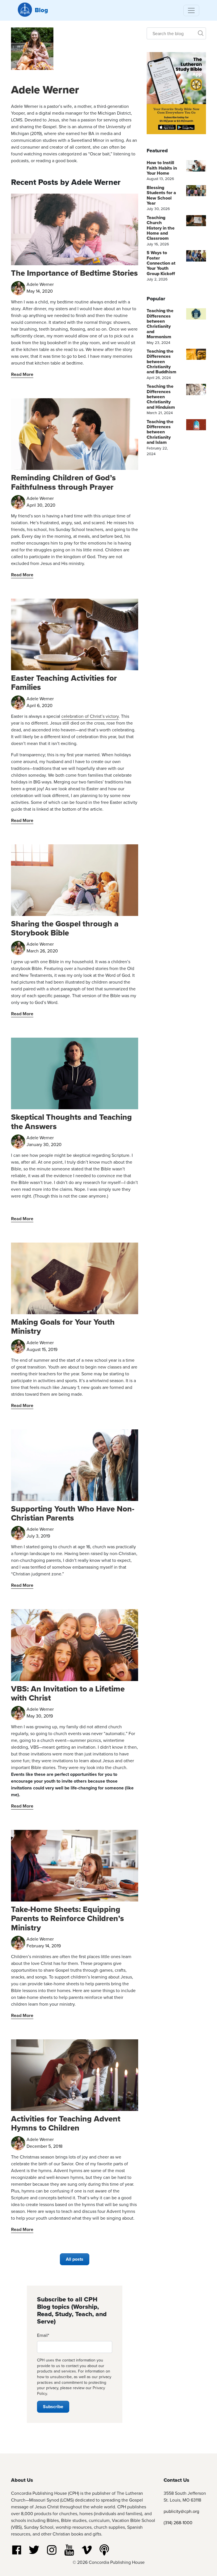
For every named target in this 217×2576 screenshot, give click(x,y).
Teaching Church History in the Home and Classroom (161, 228)
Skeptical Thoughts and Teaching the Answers (71, 1122)
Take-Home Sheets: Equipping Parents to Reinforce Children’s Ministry (68, 1918)
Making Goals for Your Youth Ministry (63, 1326)
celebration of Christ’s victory (90, 716)
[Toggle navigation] (191, 10)
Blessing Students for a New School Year (161, 195)
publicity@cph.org (181, 2511)
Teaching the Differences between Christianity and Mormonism (160, 324)
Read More (22, 374)
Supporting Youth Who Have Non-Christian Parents (73, 1513)
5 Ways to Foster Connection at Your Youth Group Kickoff (161, 263)
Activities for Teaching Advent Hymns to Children (66, 2123)
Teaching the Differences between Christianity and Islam (160, 432)
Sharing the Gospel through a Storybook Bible (65, 928)
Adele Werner (45, 90)
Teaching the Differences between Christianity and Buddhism (161, 362)
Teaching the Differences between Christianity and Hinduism (161, 397)
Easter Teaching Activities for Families (64, 683)
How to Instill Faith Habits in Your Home (162, 168)
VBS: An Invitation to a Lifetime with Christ (68, 1693)
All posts (75, 2259)
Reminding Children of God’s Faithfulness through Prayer (63, 482)
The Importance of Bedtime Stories (74, 273)
